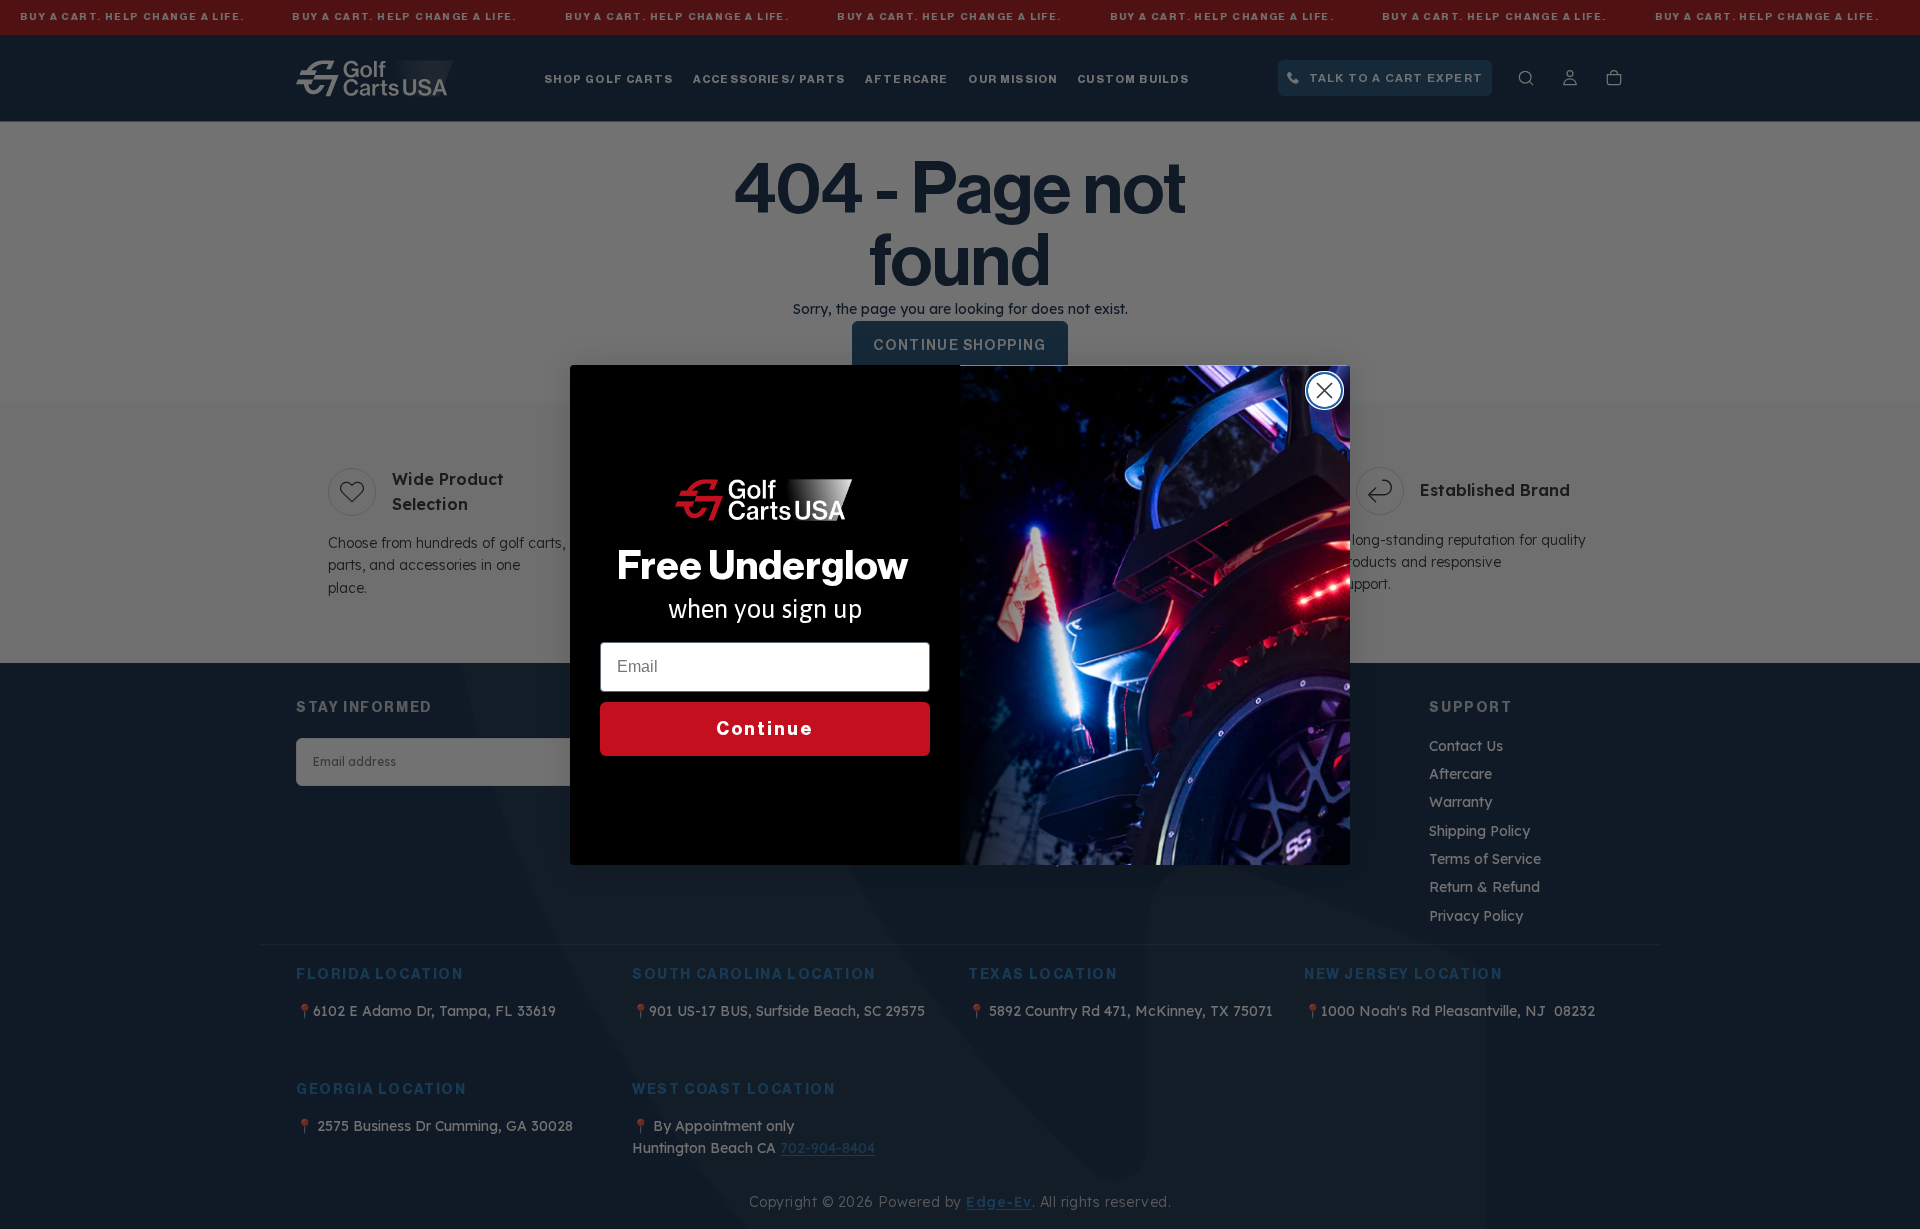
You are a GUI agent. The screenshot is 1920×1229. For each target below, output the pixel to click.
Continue (765, 729)
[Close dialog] (1324, 390)
